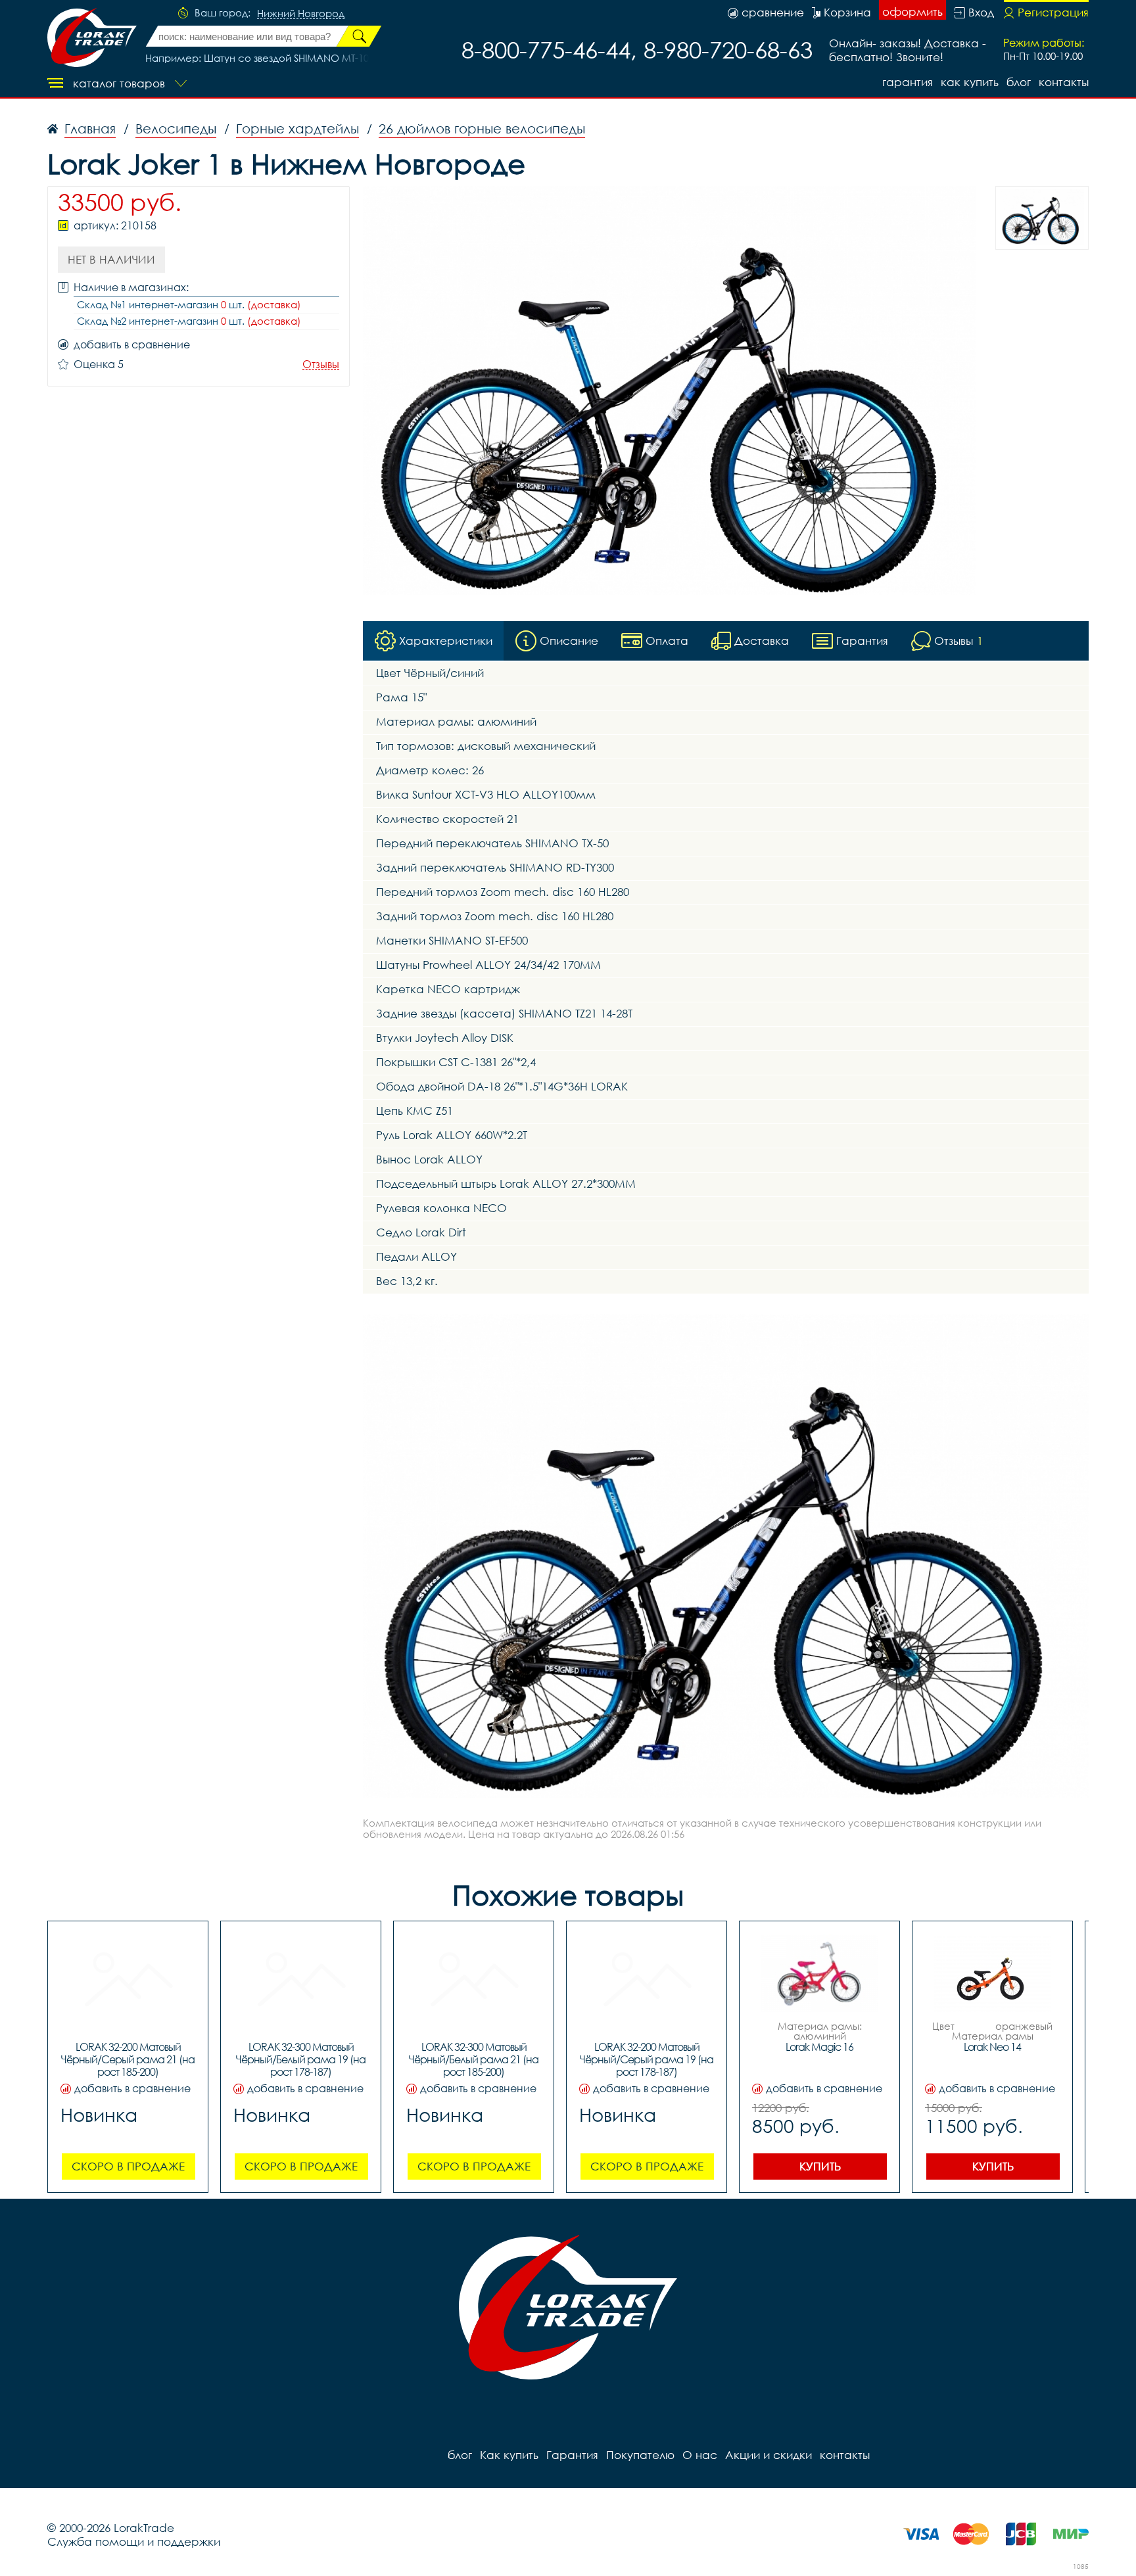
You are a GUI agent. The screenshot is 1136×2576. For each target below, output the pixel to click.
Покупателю (640, 2455)
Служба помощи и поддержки (134, 2541)
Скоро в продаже (128, 2166)
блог (1019, 82)
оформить (912, 12)
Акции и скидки (769, 2455)
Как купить (970, 82)
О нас (700, 2455)
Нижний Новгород (301, 14)
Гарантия (908, 82)
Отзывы (321, 364)
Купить (820, 2166)
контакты (1064, 82)
